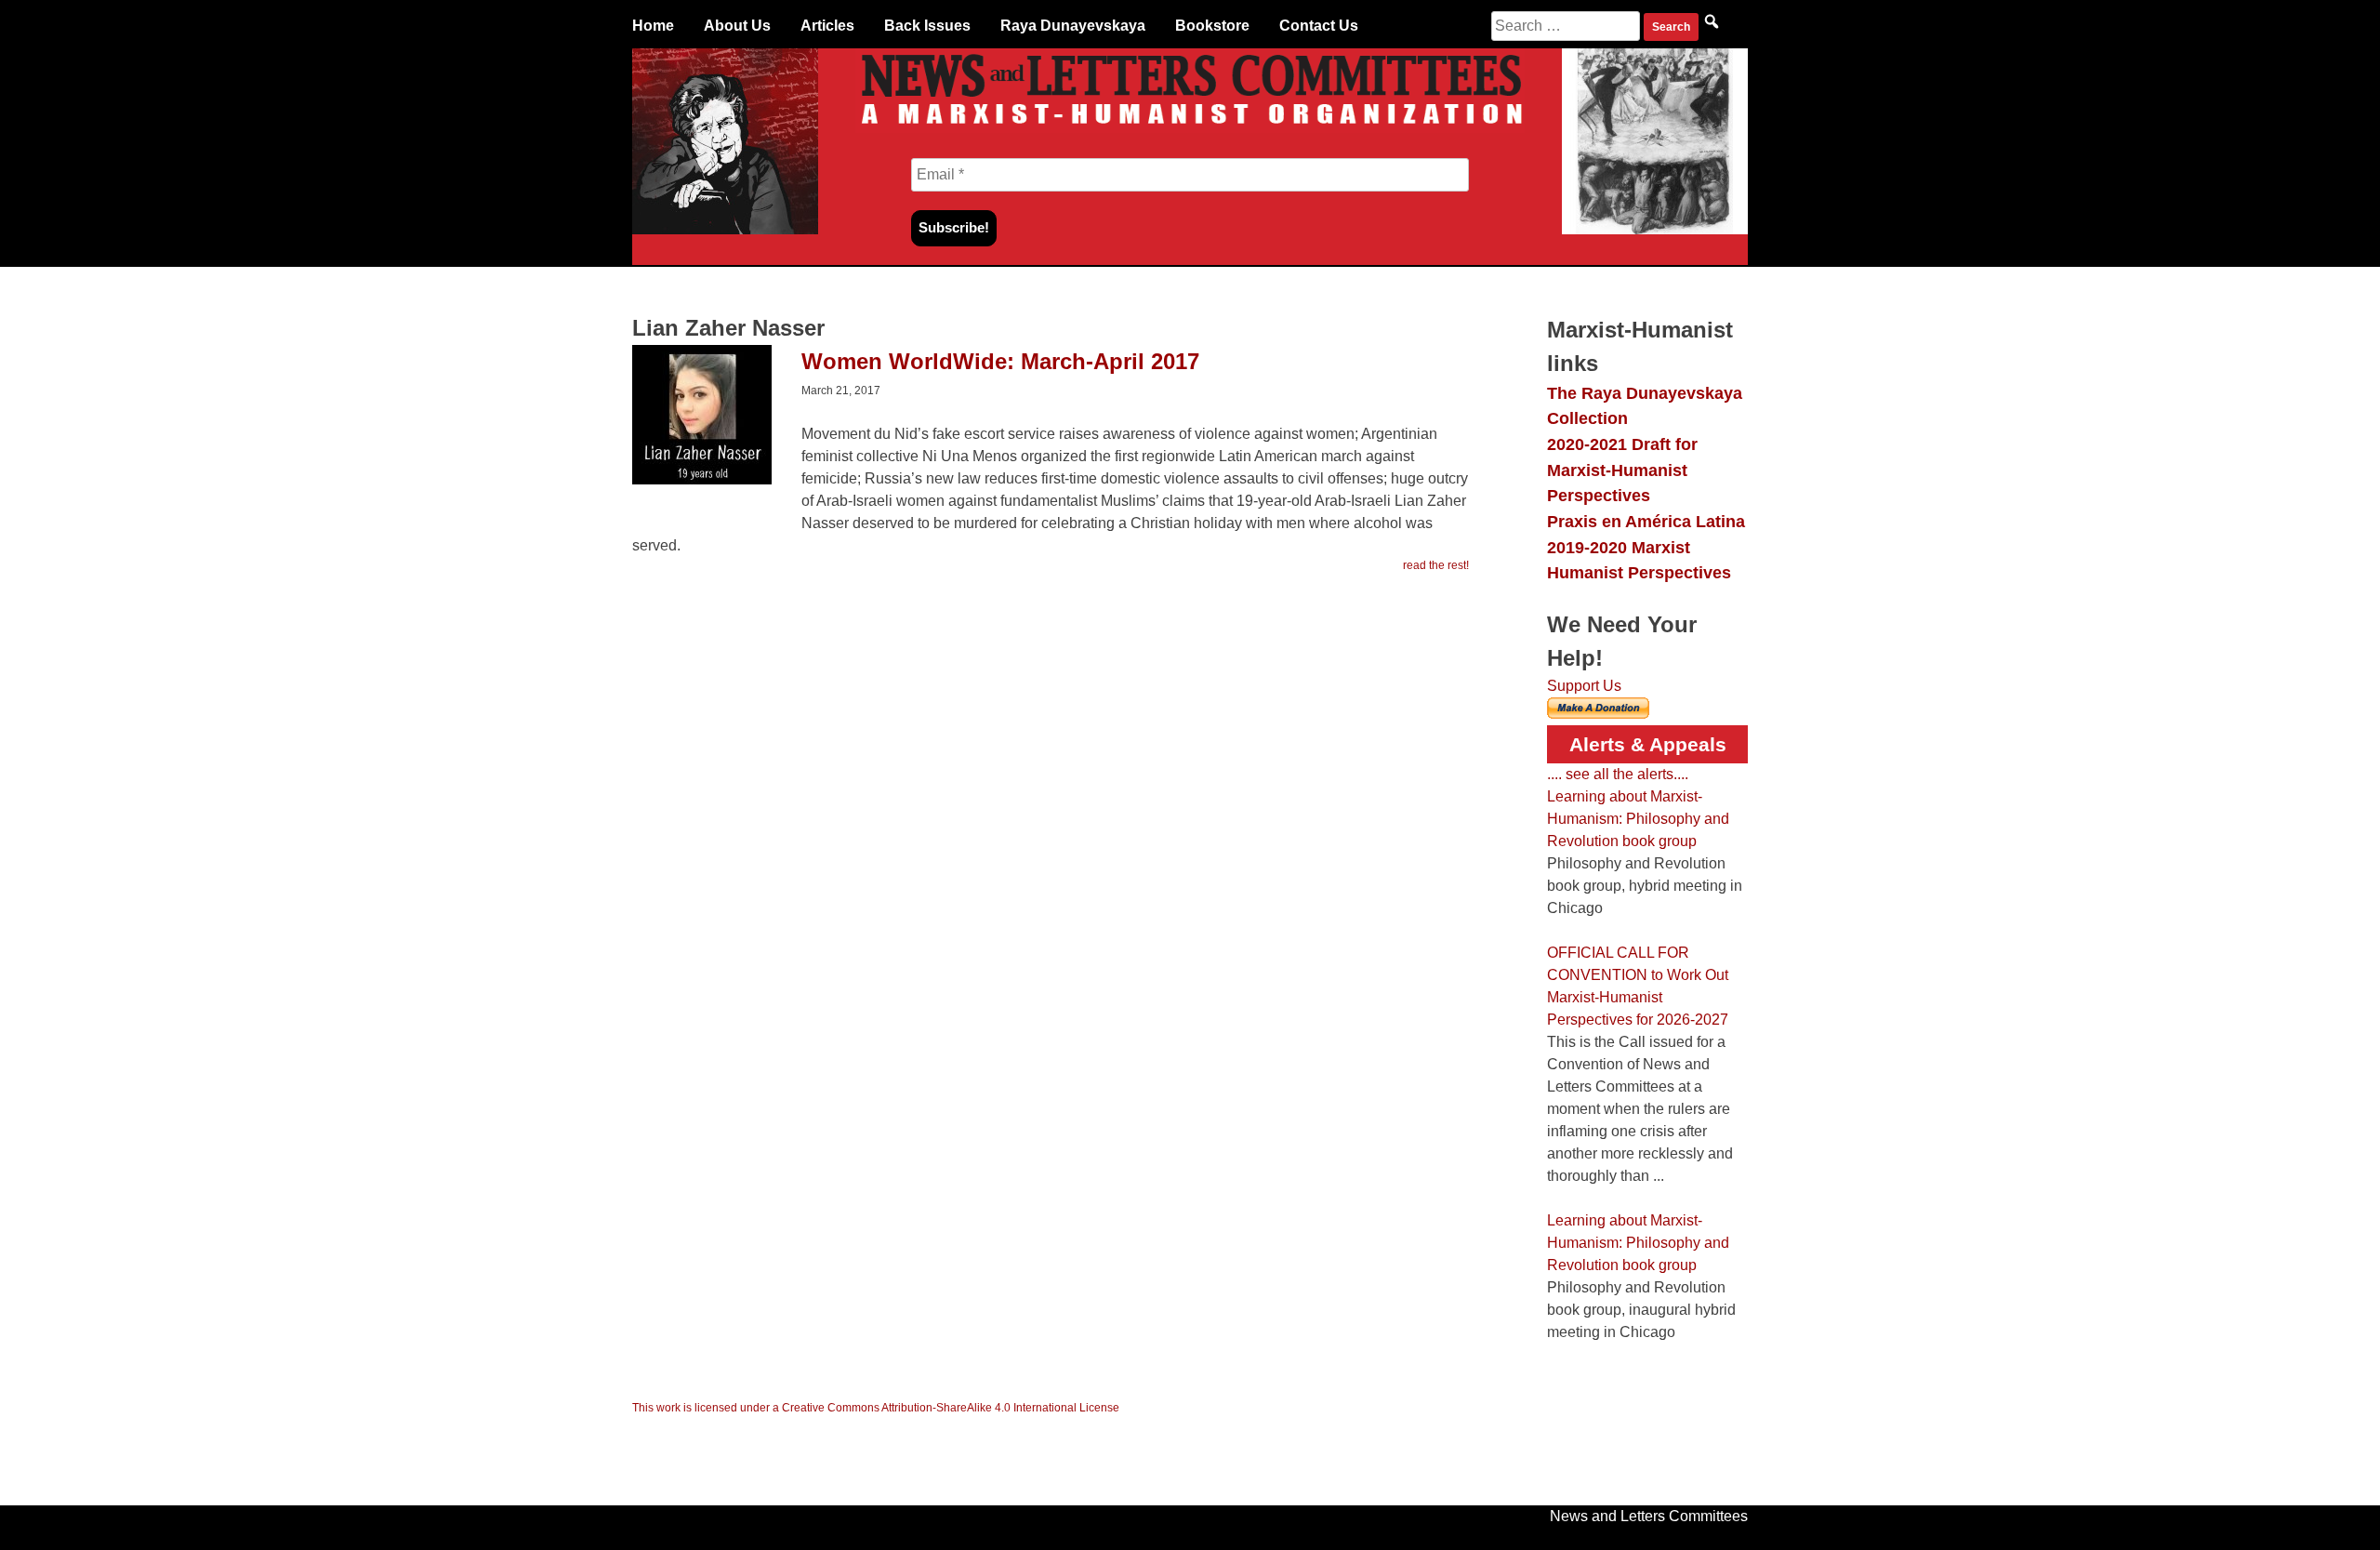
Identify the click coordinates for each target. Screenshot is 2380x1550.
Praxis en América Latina (1646, 521)
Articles (827, 26)
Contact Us (1319, 26)
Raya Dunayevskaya (1073, 26)
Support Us (1584, 686)
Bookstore (1212, 26)
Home (653, 26)
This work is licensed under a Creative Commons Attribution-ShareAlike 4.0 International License (876, 1408)
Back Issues (927, 26)
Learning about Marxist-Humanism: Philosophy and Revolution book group (1638, 819)
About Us (737, 26)
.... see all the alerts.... (1618, 774)
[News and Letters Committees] (1190, 128)
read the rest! (1436, 565)
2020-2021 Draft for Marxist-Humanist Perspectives (1622, 470)
